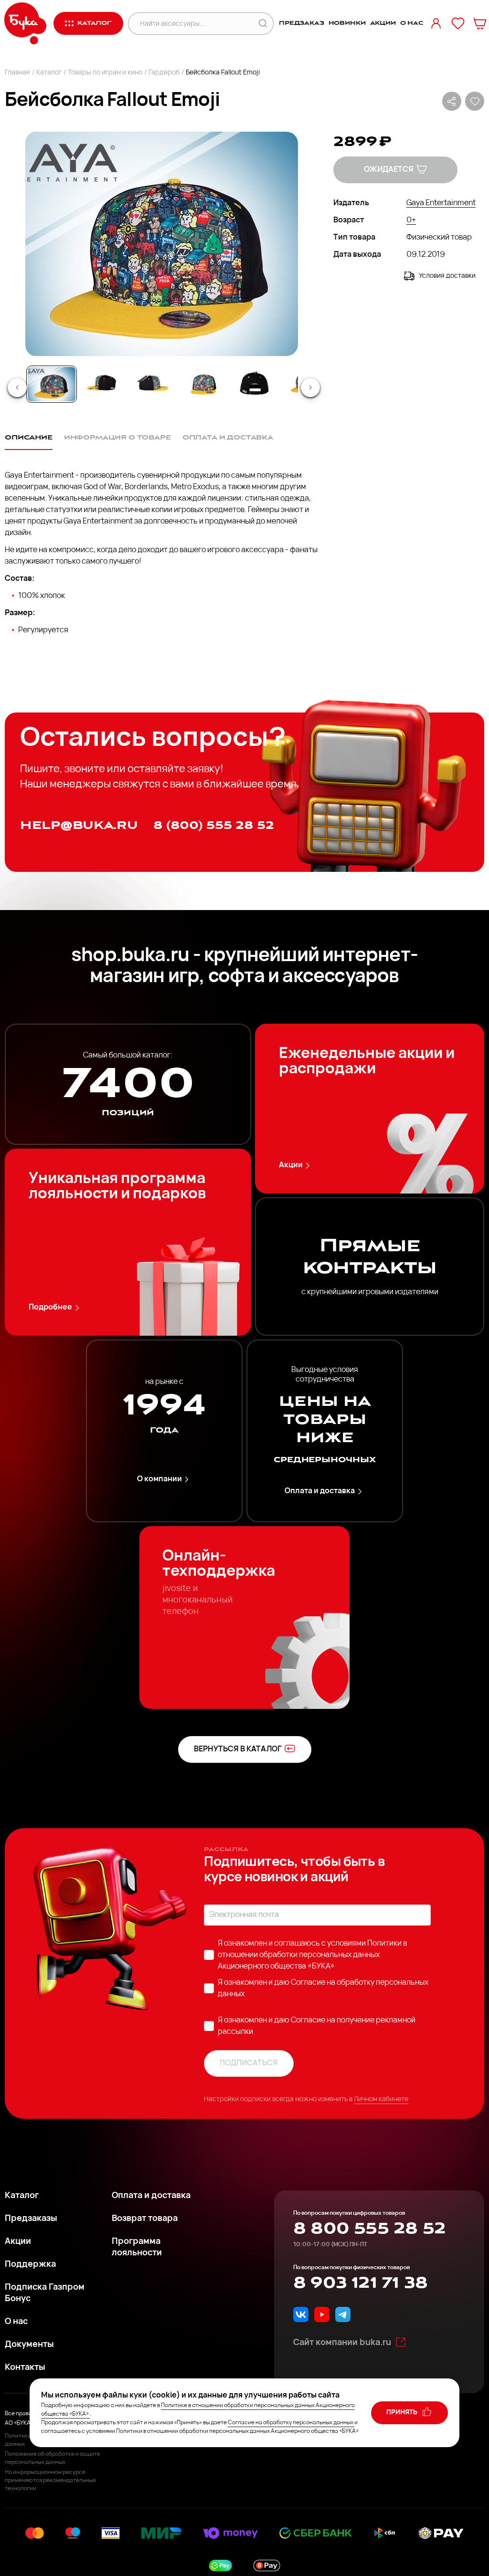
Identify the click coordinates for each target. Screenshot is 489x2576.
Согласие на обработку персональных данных (291, 2423)
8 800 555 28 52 (369, 2229)
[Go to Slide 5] (254, 384)
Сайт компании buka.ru (342, 2343)
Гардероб (164, 73)
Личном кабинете (381, 2100)
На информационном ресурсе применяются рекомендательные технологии (50, 2481)
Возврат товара (145, 2219)
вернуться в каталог (238, 1749)
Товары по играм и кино (105, 73)
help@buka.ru (79, 825)
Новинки (347, 23)
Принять (403, 2413)
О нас (412, 23)
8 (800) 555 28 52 (214, 825)
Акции (383, 23)
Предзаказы (31, 2219)
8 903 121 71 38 (360, 2283)
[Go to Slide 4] (203, 384)
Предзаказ (302, 23)
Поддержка (30, 2265)
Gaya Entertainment (441, 203)
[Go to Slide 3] (153, 384)
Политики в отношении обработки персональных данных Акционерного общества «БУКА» (312, 1955)
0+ (411, 220)
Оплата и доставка (320, 1491)
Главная (17, 73)
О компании (159, 1479)
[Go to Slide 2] (102, 384)
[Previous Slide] (17, 387)
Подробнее (50, 1308)
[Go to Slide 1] (52, 384)
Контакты (25, 2368)
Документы (29, 2345)
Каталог (49, 73)
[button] (161, 244)
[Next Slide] (310, 387)
